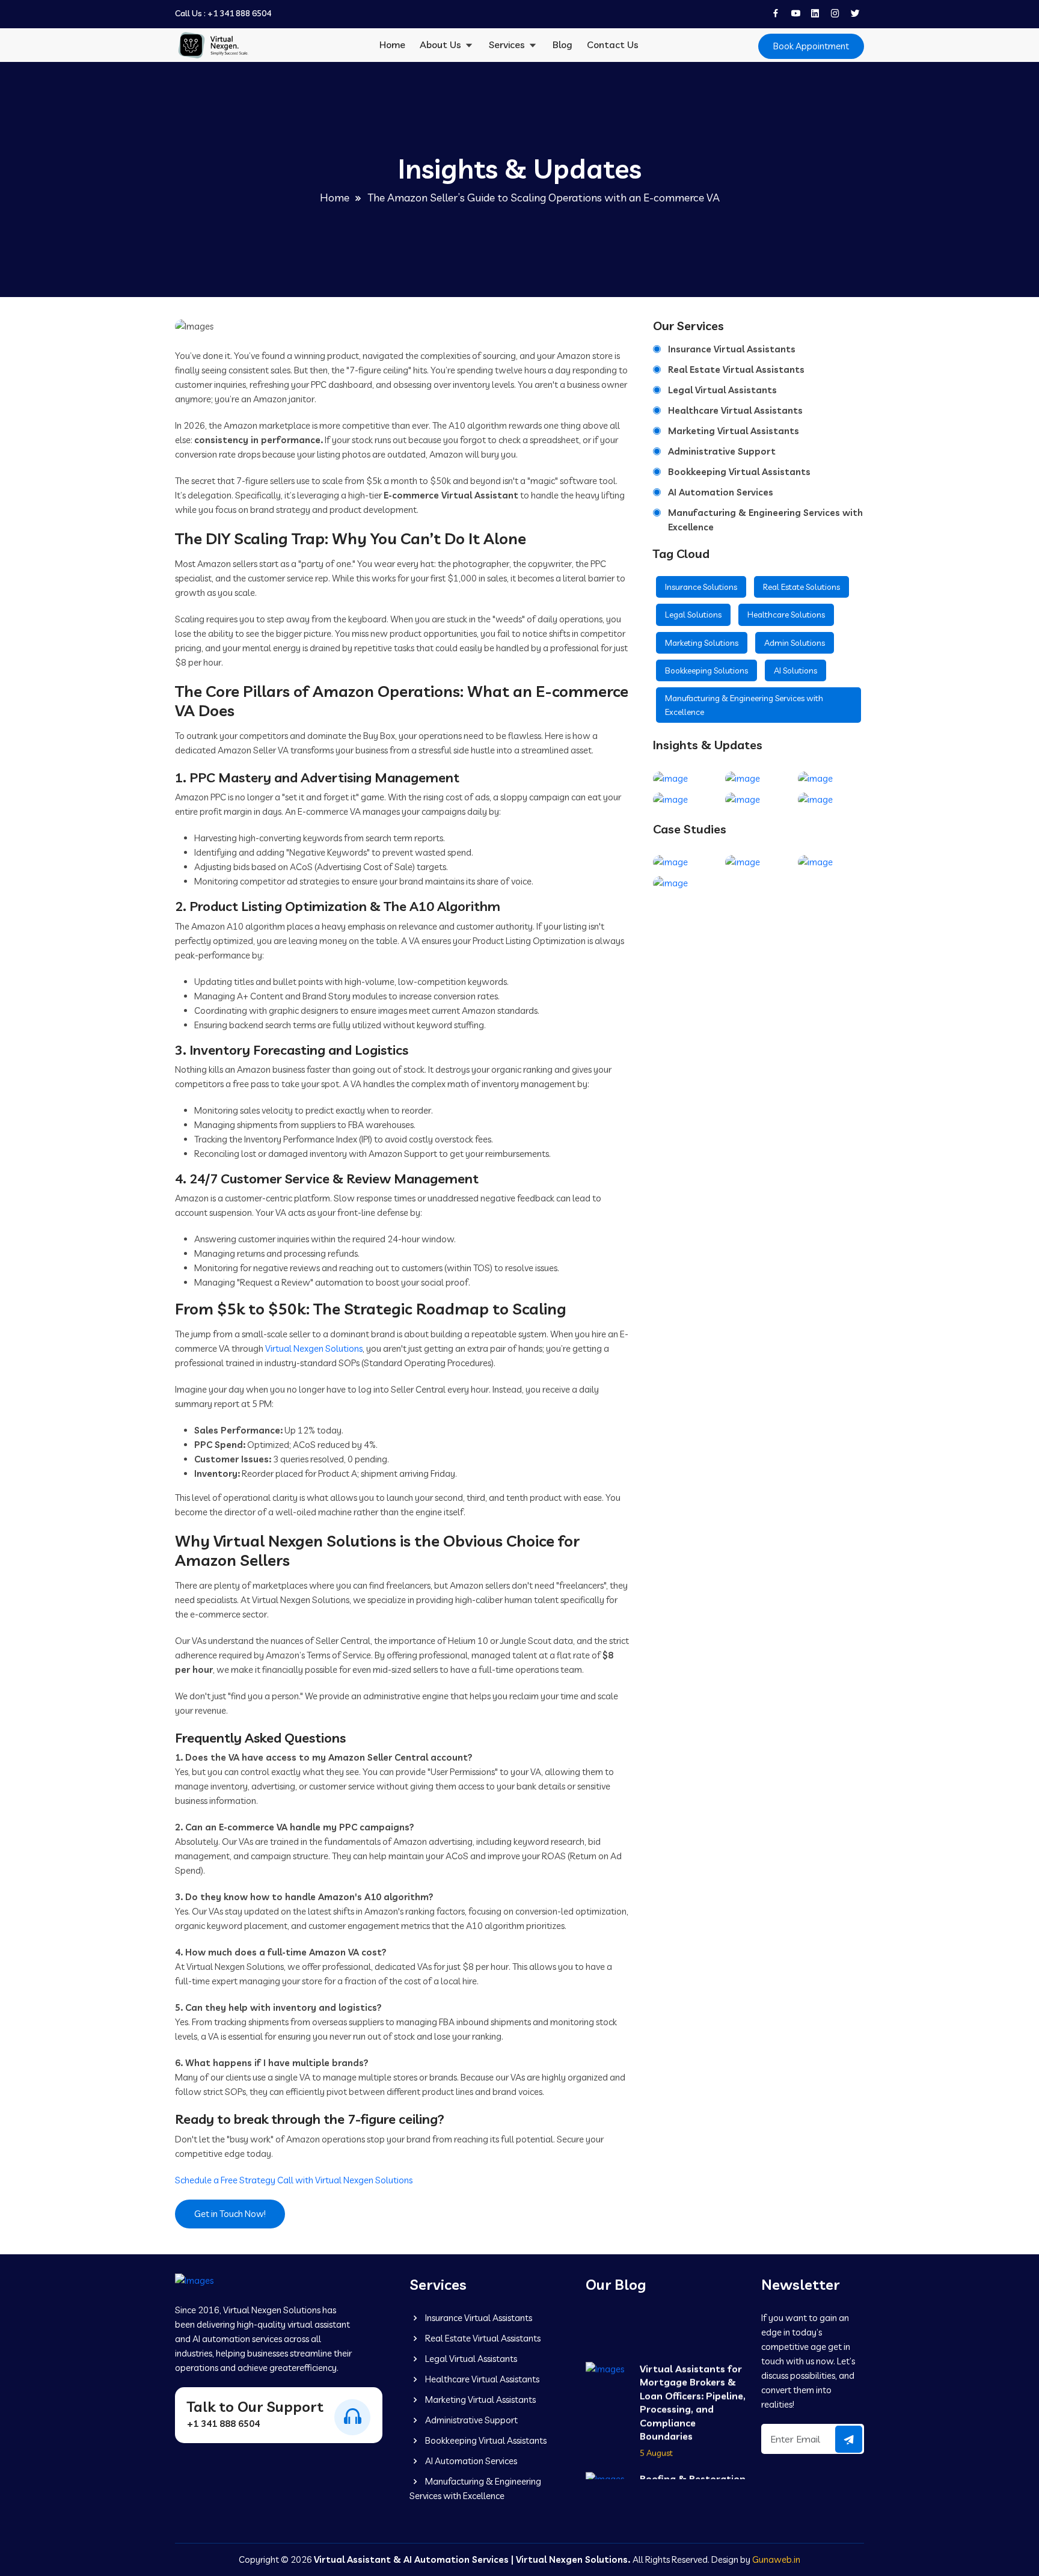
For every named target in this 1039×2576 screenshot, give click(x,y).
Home (392, 44)
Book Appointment (811, 46)
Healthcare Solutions (786, 615)
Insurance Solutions (701, 587)
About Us (442, 44)
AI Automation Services (721, 492)
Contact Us (613, 44)
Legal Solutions (693, 615)
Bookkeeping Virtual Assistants (739, 472)
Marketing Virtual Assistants (734, 431)
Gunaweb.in (776, 2559)
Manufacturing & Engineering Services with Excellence (765, 520)
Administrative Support (722, 451)
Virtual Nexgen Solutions (314, 1348)
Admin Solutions (795, 643)
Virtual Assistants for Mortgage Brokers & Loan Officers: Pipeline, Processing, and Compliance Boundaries (693, 2388)
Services (508, 44)
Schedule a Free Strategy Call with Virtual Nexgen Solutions (294, 2180)
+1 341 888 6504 (239, 14)
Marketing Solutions (702, 643)
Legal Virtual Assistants (722, 390)
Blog (562, 44)
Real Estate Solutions (801, 587)
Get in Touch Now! (230, 2214)
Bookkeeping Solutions (706, 670)
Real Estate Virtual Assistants (736, 370)
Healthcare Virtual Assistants (735, 410)
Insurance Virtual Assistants (732, 349)
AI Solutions (795, 670)
